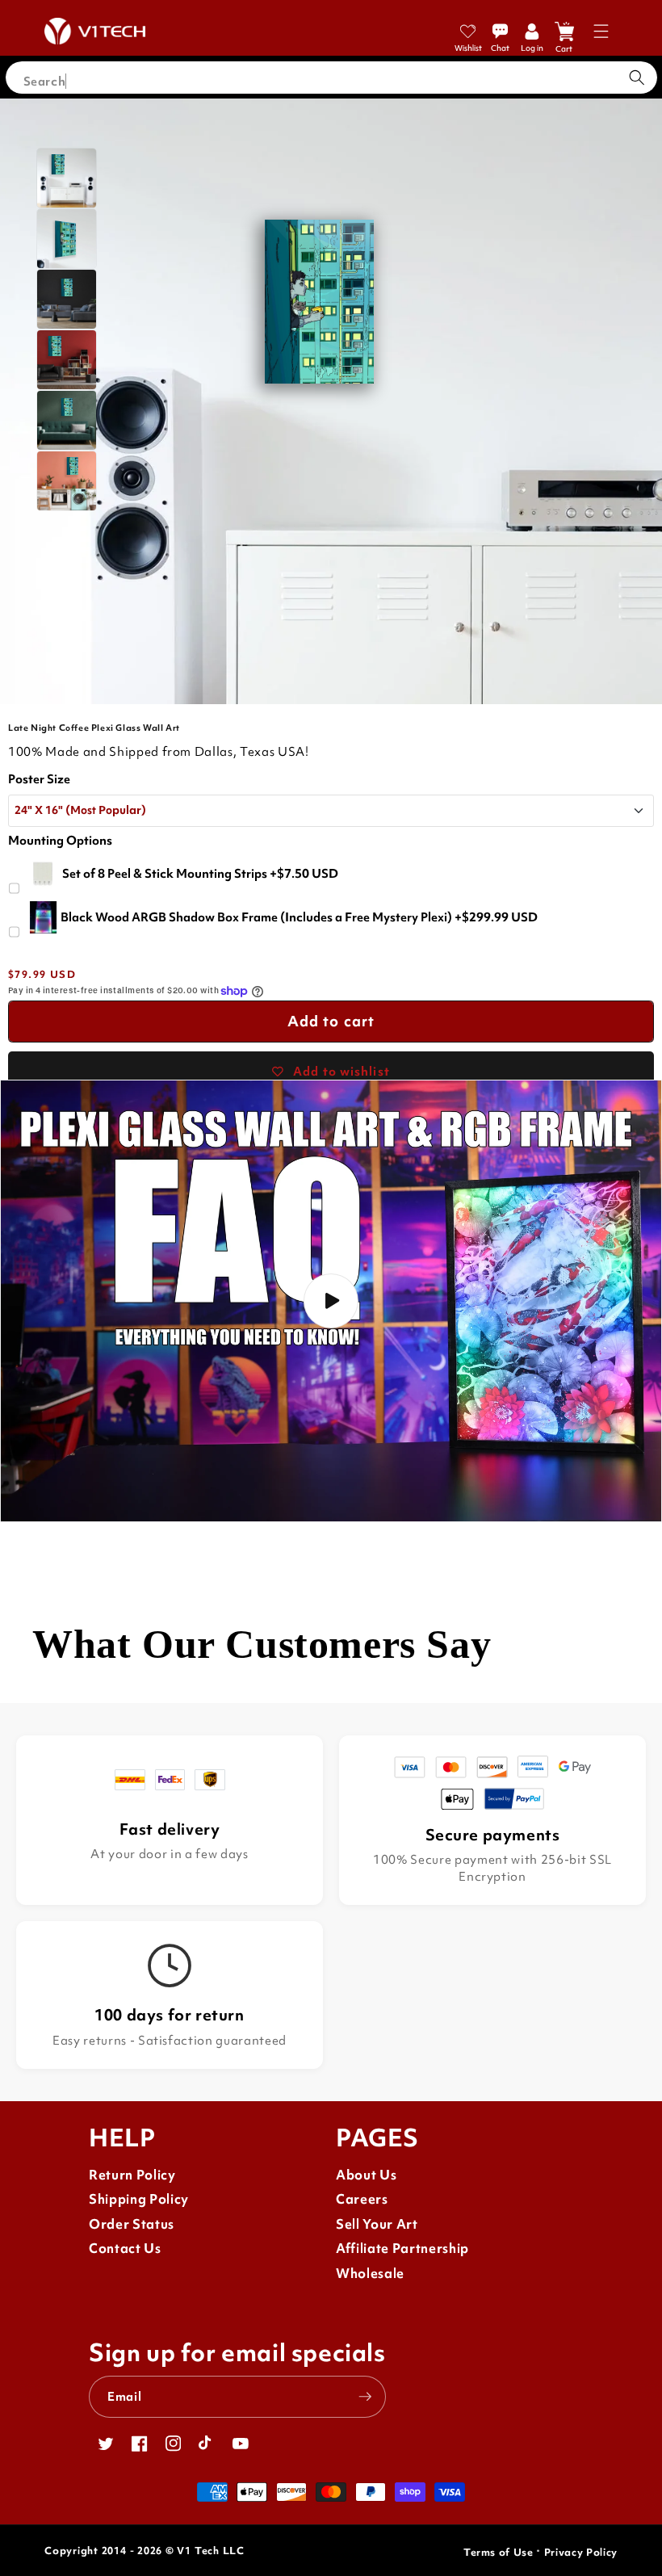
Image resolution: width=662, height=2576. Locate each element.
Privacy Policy (581, 2552)
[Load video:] (331, 1301)
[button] (601, 31)
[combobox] (331, 78)
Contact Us (125, 2249)
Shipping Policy (139, 2199)
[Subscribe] (365, 2397)
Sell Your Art (377, 2224)
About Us (366, 2175)
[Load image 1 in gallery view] (67, 178)
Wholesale (370, 2274)
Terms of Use (499, 2552)
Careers (362, 2199)
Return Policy (132, 2175)
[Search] (637, 78)
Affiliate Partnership (402, 2249)
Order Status (132, 2224)
